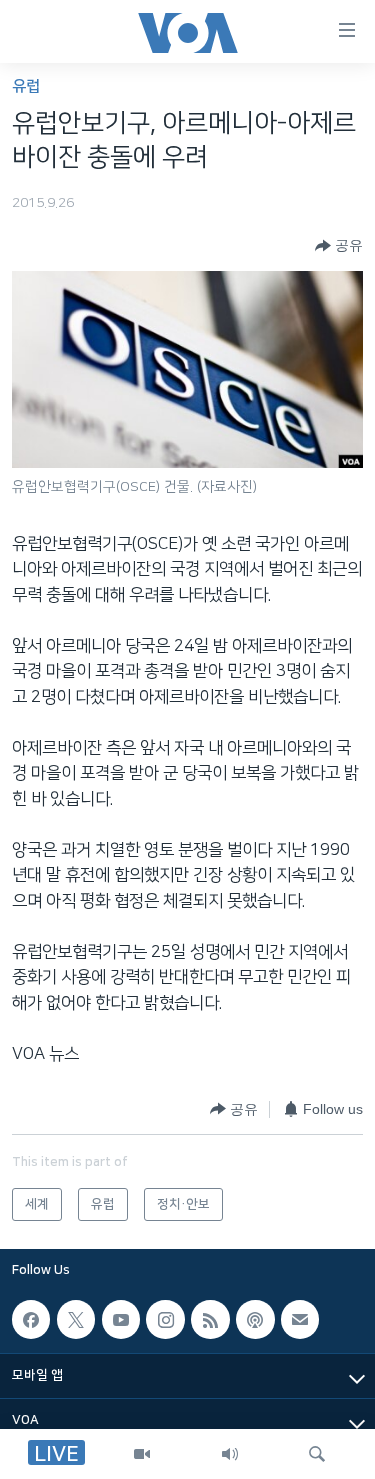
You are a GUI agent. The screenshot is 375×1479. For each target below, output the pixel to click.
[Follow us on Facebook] (31, 1319)
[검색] (317, 1454)
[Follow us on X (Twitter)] (76, 1319)
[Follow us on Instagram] (165, 1319)
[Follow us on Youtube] (121, 1319)
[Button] (339, 246)
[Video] (142, 1454)
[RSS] (210, 1319)
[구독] (300, 1319)
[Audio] (230, 1454)
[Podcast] (255, 1319)
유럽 (26, 86)
